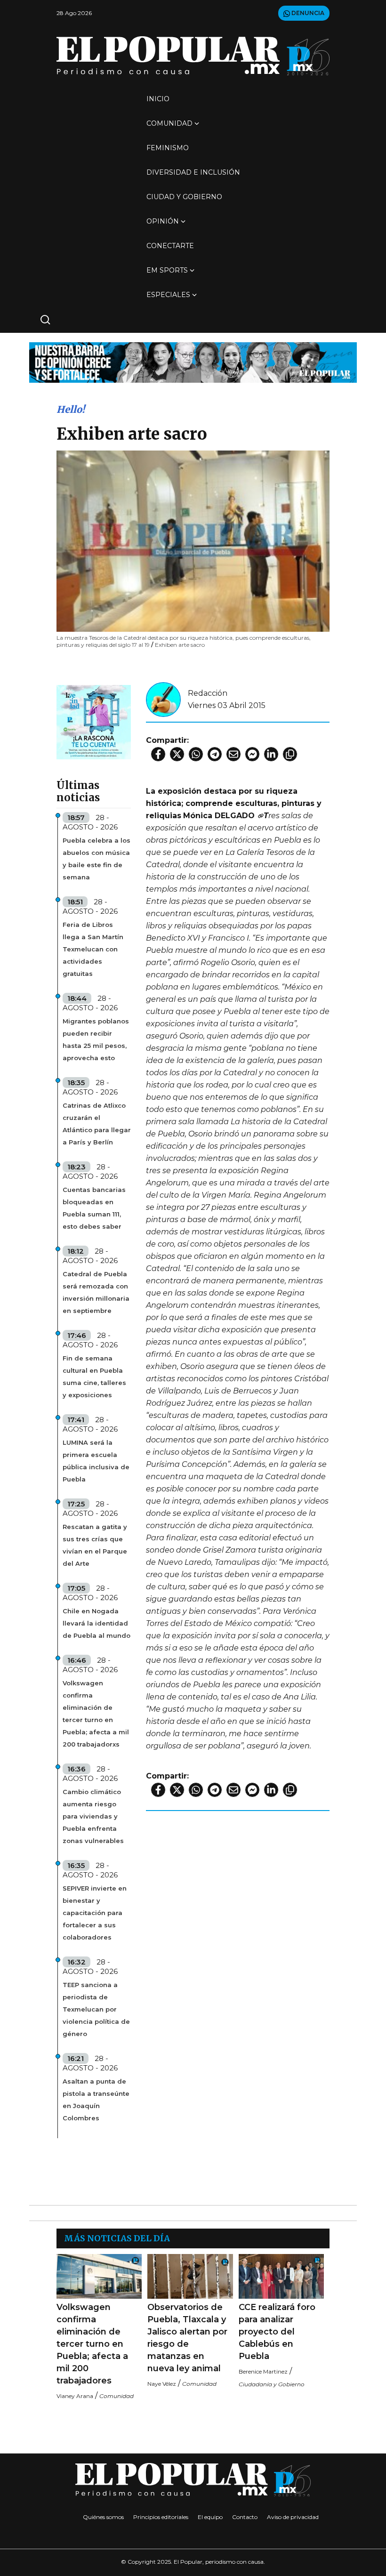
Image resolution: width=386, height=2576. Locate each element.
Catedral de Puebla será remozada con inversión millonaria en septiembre (96, 1292)
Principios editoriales (161, 2517)
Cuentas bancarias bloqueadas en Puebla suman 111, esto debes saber (94, 1208)
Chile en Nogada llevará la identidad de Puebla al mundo (96, 1623)
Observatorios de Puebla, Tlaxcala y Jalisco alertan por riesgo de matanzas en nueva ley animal (187, 2338)
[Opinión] (193, 362)
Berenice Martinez (263, 2371)
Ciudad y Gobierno (184, 197)
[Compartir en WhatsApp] (196, 754)
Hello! (71, 409)
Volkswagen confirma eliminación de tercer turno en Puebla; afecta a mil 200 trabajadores (92, 2344)
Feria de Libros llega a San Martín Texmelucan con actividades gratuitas (93, 949)
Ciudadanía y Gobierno (272, 2384)
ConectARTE (170, 246)
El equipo (210, 2517)
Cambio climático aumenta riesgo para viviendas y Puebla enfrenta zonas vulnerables (93, 1816)
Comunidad (169, 123)
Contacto (245, 2517)
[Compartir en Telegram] (215, 754)
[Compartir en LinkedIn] (271, 754)
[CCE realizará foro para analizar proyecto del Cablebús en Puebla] (281, 2276)
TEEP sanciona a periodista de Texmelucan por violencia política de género (96, 2009)
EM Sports (167, 270)
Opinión (163, 221)
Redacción (208, 693)
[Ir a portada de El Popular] (193, 56)
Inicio (158, 99)
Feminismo (168, 148)
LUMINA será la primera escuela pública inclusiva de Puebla (96, 1461)
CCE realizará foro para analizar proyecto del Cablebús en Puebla (277, 2332)
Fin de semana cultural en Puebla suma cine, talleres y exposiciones (94, 1377)
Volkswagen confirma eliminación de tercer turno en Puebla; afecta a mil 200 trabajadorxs (96, 1714)
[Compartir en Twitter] (177, 754)
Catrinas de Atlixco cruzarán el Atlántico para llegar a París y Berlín (97, 1124)
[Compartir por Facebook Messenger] (252, 754)
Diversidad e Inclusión (193, 172)
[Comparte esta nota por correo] (233, 754)
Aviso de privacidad (293, 2517)
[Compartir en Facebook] (158, 754)
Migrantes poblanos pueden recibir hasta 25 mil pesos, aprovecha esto (96, 1039)
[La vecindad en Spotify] (94, 721)
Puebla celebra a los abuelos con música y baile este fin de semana (96, 859)
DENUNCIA (307, 13)
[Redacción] (163, 699)
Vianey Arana (75, 2396)
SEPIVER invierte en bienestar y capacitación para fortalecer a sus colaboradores (95, 1913)
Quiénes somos (103, 2517)
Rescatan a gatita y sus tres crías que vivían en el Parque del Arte (95, 1545)
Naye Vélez (162, 2384)
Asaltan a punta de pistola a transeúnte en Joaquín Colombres (96, 2100)
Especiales (168, 295)
